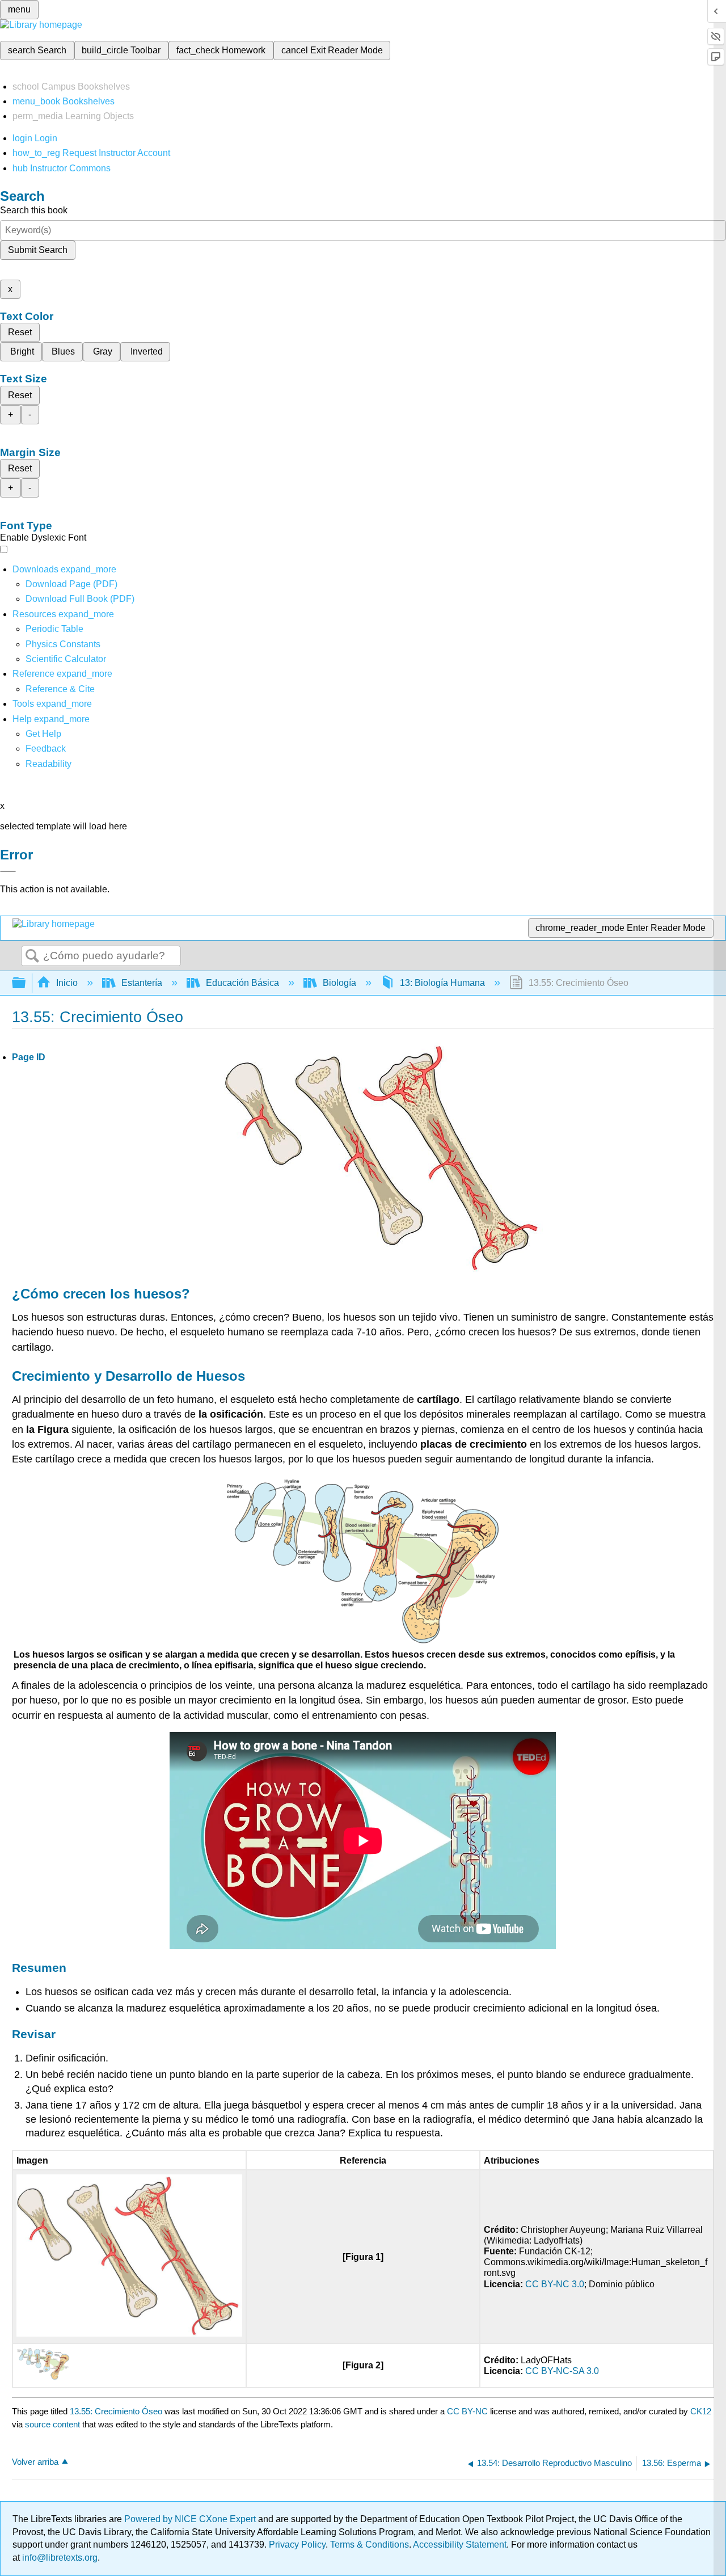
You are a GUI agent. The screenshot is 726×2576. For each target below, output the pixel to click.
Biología (339, 983)
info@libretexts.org (59, 2558)
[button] (46, 749)
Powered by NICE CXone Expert (191, 2519)
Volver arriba (35, 2462)
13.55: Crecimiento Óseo (116, 2411)
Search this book (34, 210)
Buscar (32, 956)
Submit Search (38, 250)
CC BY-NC (468, 2411)
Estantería (142, 983)
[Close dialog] (8, 871)
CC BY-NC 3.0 (555, 2284)
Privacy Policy (297, 2545)
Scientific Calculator (66, 659)
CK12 (701, 2411)
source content (52, 2424)
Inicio (67, 983)
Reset (20, 332)
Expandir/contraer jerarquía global (26, 983)
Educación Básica (242, 983)
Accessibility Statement (460, 2545)
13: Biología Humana (442, 983)
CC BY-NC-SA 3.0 (562, 2371)
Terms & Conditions (370, 2545)
